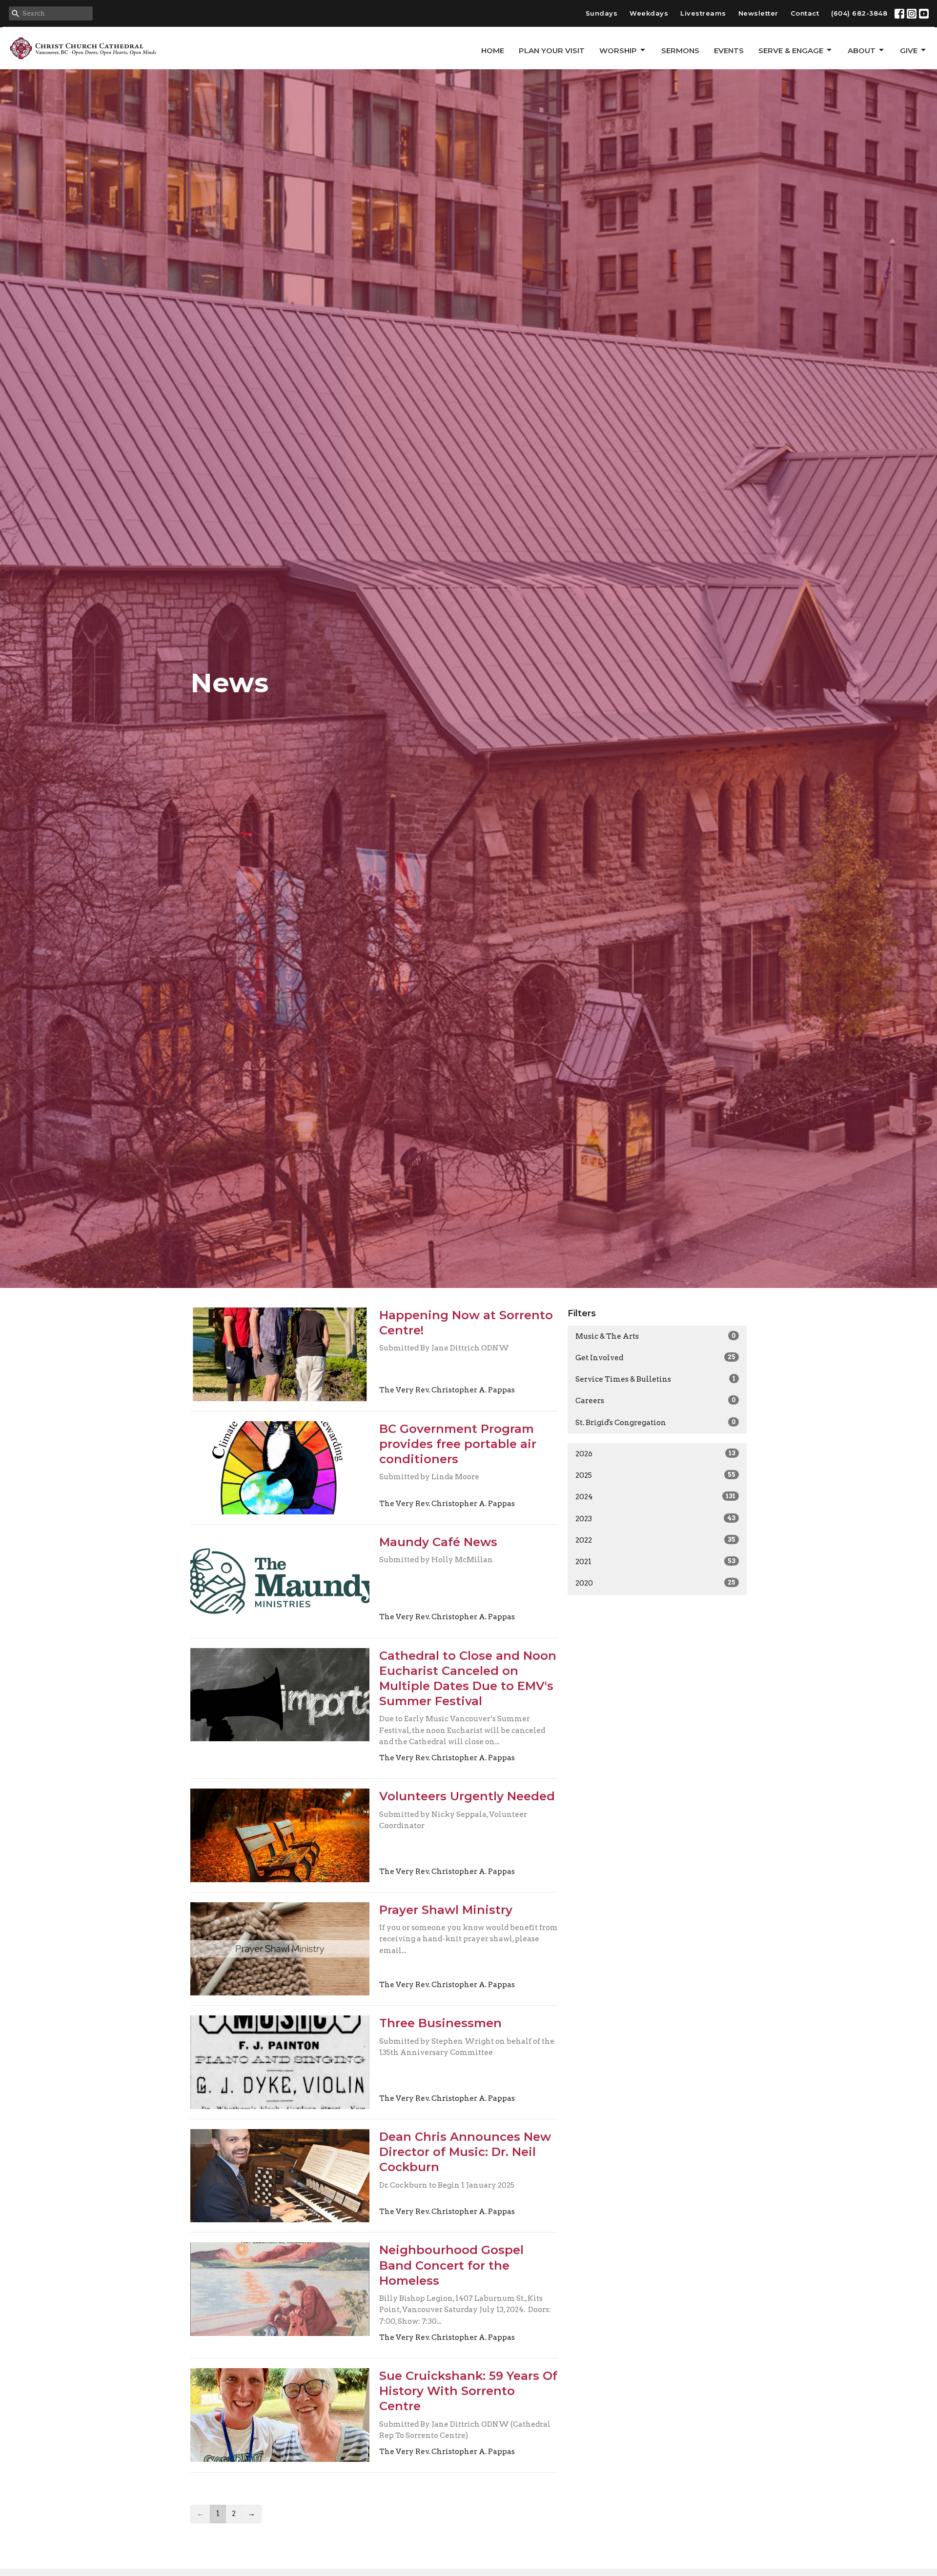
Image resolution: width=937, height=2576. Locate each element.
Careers (655, 1401)
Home (493, 50)
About (862, 50)
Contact (805, 13)
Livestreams (703, 13)
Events (729, 50)
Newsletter (758, 13)
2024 (655, 1497)
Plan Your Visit (552, 50)
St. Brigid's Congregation (655, 1423)
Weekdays (649, 13)
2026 (655, 1454)
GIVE (909, 50)
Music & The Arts (655, 1336)
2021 (655, 1562)
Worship (618, 50)
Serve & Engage (791, 50)
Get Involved (655, 1358)
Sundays (602, 13)
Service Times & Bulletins (655, 1379)
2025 (655, 1475)
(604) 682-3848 (859, 13)
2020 (655, 1583)
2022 (655, 1540)
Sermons (680, 50)
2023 (655, 1519)
